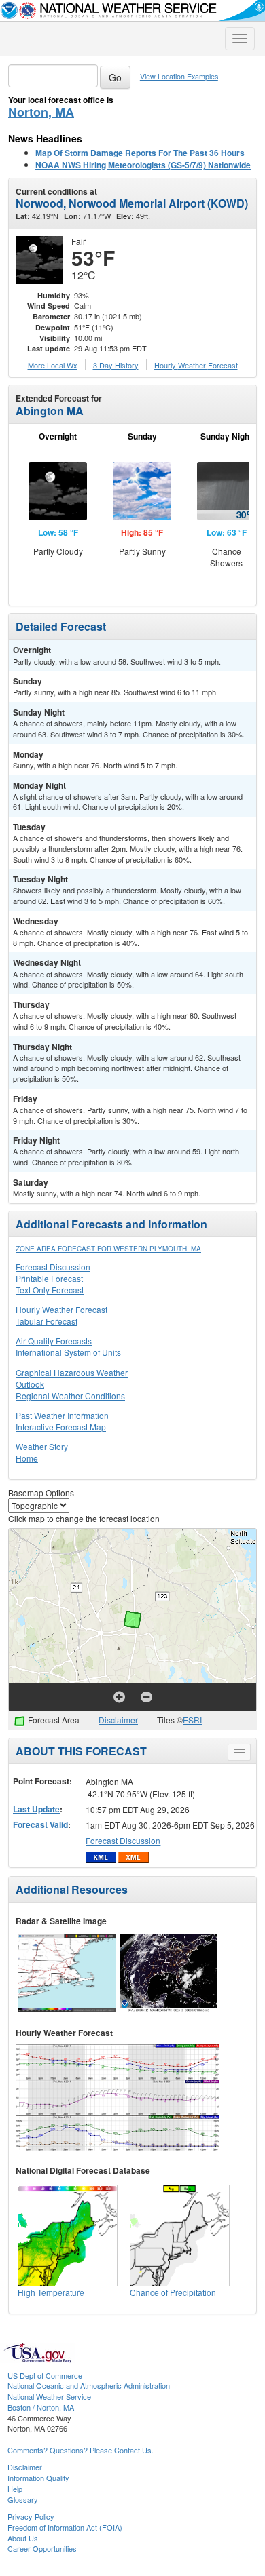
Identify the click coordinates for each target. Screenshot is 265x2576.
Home (27, 1458)
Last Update (36, 1809)
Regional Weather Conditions (70, 1396)
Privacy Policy (31, 2516)
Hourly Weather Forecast (61, 1309)
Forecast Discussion (53, 1267)
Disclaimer (118, 1720)
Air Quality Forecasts (54, 1341)
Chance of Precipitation (173, 2292)
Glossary (23, 2499)
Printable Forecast (49, 1278)
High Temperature (51, 2292)
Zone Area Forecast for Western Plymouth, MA (108, 1249)
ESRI (192, 1720)
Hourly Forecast (196, 365)
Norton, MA (41, 112)
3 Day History (116, 365)
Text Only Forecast (50, 1290)
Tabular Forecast (47, 1321)
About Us (23, 2538)
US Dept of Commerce (45, 2375)
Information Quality (38, 2478)
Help (15, 2489)
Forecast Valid (40, 1824)
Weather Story (42, 1446)
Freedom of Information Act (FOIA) (65, 2527)
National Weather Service (49, 2396)
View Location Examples (179, 76)
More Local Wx (53, 365)
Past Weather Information (62, 1415)
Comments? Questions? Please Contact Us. (81, 2450)
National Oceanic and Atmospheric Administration (89, 2385)
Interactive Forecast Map (61, 1427)
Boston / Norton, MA (41, 2407)
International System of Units (68, 1352)
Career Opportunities (42, 2548)
